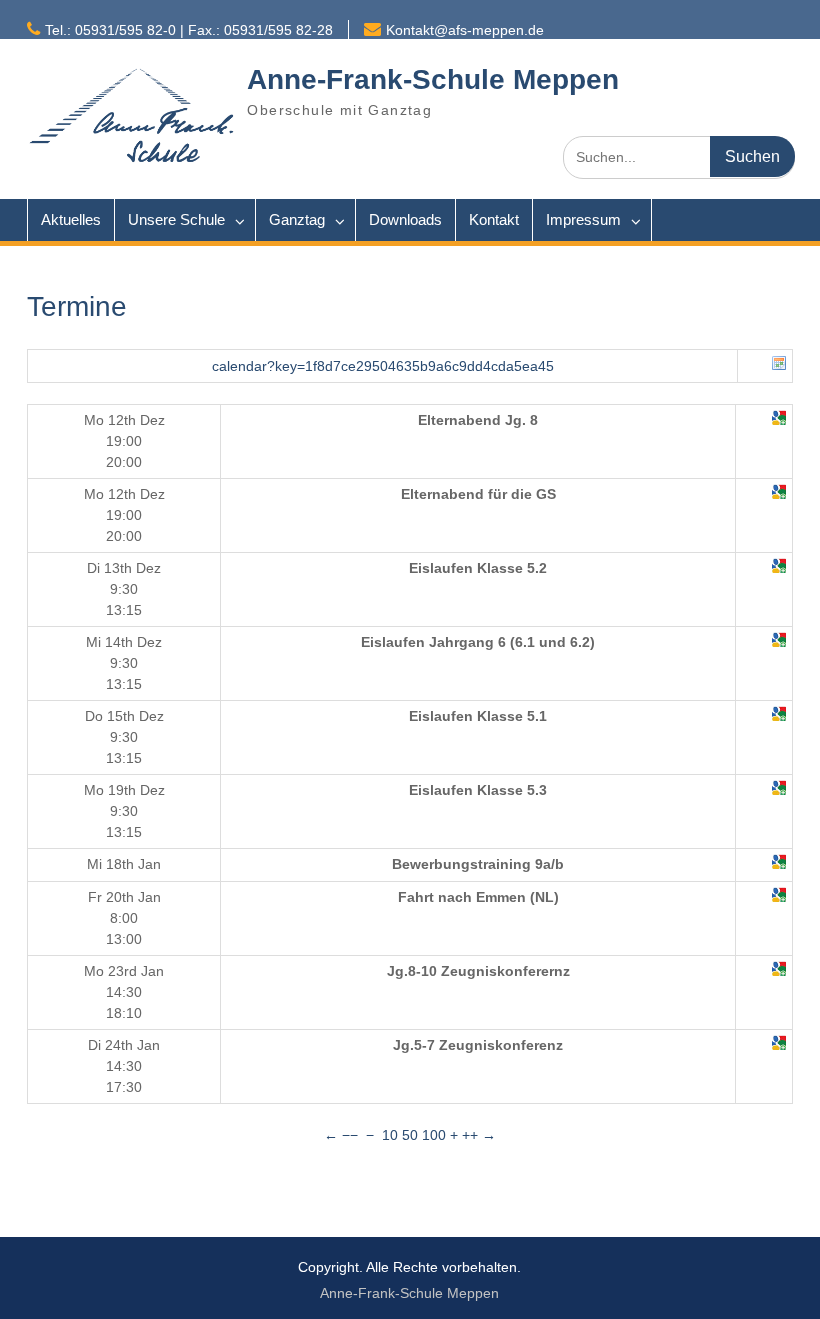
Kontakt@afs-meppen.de (465, 30)
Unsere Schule (176, 219)
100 (434, 1135)
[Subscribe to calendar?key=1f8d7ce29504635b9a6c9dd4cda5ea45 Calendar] (779, 366)
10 (390, 1135)
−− (350, 1135)
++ (470, 1135)
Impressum (583, 219)
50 (410, 1135)
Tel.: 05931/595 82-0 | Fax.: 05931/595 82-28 (189, 30)
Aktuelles (71, 219)
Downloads (405, 219)
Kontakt (494, 219)
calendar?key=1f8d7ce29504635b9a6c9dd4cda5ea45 (383, 366)
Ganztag (297, 219)
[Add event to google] (779, 421)
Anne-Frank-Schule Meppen (433, 79)
